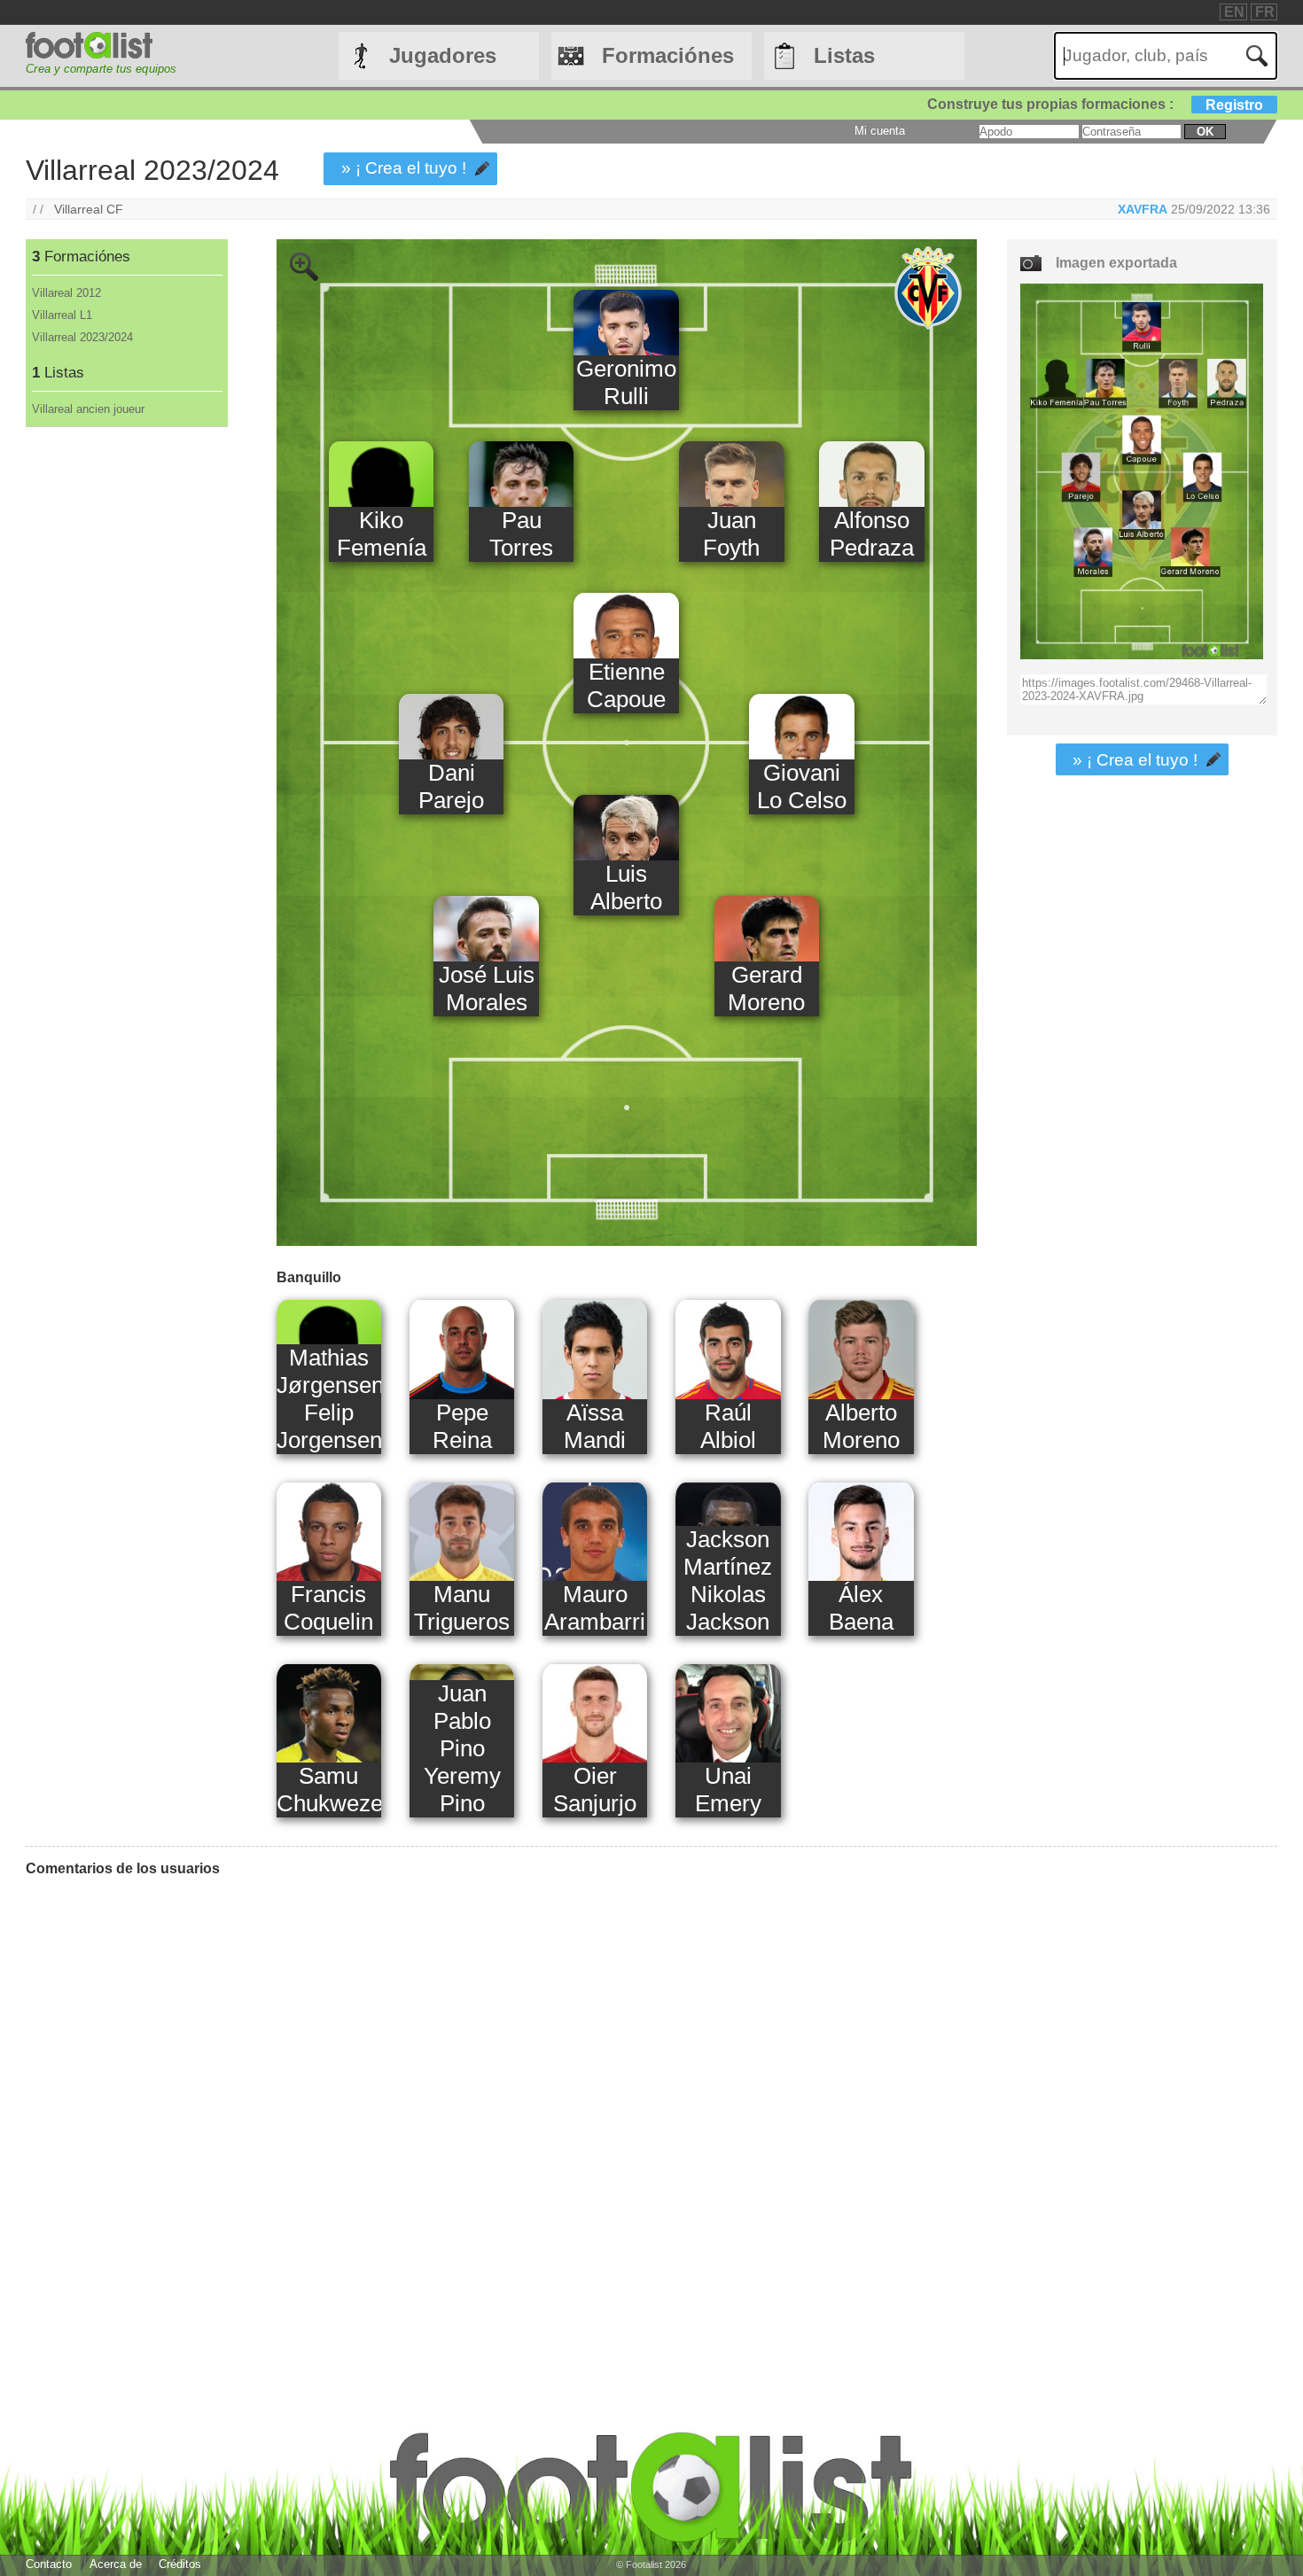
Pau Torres (521, 534)
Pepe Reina (462, 1426)
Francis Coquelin (328, 1608)
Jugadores (443, 55)
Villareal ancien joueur (88, 409)
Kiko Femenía (382, 534)
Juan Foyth (731, 534)
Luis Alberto (626, 887)
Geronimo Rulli (626, 382)
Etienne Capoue (626, 685)
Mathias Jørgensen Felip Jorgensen (329, 1399)
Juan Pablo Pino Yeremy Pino (462, 1748)
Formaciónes (668, 55)
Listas (844, 55)
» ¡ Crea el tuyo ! (404, 168)
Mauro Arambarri (595, 1608)
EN (1234, 12)
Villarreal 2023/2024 (82, 337)
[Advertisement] (126, 721)
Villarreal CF (89, 209)
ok (1205, 132)
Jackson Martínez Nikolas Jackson (728, 1580)
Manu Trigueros (462, 1608)
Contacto (49, 2564)
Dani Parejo (451, 786)
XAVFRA (1143, 209)
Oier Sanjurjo (595, 1790)
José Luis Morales (487, 988)
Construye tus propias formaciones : (1095, 104)
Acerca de (116, 2564)
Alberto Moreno (861, 1426)
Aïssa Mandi (595, 1426)
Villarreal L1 (62, 315)
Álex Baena (861, 1608)
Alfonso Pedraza (872, 534)
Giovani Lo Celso (802, 786)
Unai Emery (728, 1790)
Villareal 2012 (66, 293)
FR (1265, 12)
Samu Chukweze (329, 1790)
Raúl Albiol (728, 1426)
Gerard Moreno (766, 988)
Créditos (180, 2564)
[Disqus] (501, 2113)
